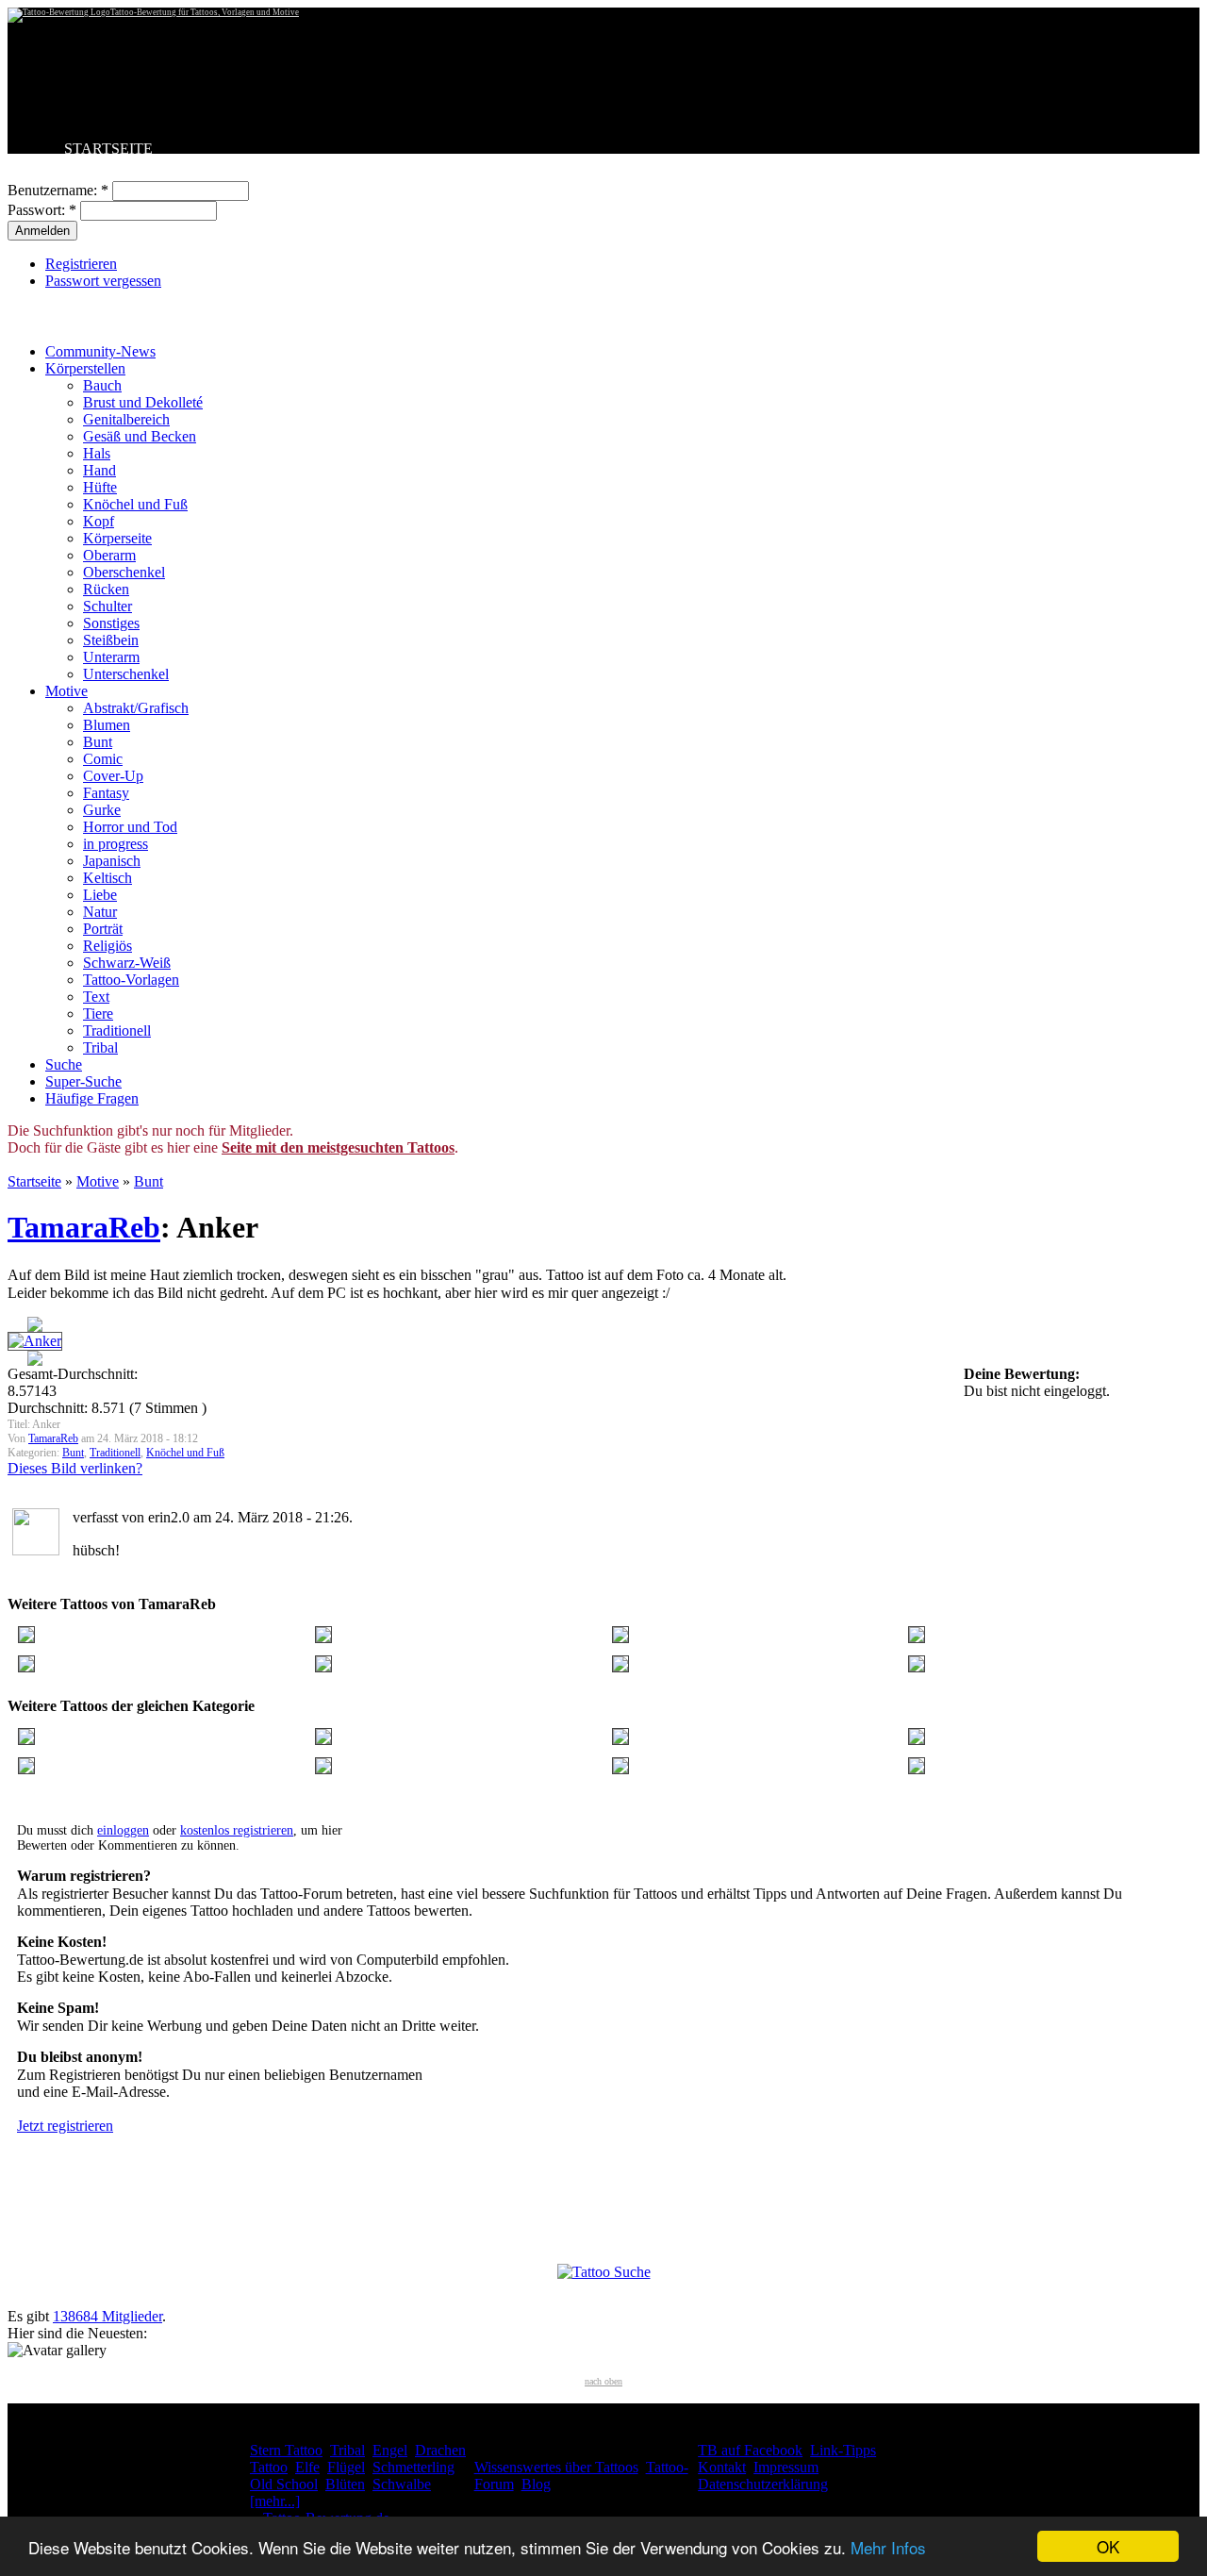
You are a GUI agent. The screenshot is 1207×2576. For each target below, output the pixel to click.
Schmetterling (413, 2467)
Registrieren (81, 264)
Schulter (107, 606)
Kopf (99, 521)
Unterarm (111, 657)
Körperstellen (85, 368)
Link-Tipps (843, 2450)
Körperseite (117, 538)
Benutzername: (58, 190)
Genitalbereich (126, 419)
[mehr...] (275, 2501)
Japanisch (112, 861)
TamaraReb (84, 1227)
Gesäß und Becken (140, 436)
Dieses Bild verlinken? (75, 1468)
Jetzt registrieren (65, 2126)
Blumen (107, 725)
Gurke (102, 810)
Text (96, 997)
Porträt (103, 929)
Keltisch (107, 878)
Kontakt (722, 2467)
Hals (97, 453)
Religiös (107, 946)
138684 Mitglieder (107, 2316)
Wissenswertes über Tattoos (556, 2467)
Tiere (98, 1014)
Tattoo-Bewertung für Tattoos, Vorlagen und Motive (205, 12)
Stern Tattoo (286, 2450)
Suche (64, 1064)
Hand (99, 470)
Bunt (98, 742)
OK (1108, 2546)
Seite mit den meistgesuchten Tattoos (338, 1147)
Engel (390, 2450)
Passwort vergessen (103, 281)
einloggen (123, 1830)
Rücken (106, 589)
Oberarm (109, 555)
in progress (116, 844)
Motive (66, 691)
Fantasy (106, 793)
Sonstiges (111, 623)
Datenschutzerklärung (763, 2484)
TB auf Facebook (750, 2450)
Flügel (346, 2467)
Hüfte (100, 487)
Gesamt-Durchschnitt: (73, 1374)
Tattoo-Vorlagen (131, 980)
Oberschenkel (124, 572)
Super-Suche (83, 1081)
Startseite (34, 1181)
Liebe (100, 895)
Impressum (786, 2467)
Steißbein (111, 640)
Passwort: (42, 210)
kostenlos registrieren (237, 1830)
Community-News (100, 351)
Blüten (345, 2484)
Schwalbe (402, 2484)
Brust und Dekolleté (143, 402)
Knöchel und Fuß (135, 504)
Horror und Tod (130, 827)
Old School (284, 2484)
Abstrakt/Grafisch (136, 708)
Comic (103, 759)
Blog (536, 2484)
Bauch (102, 385)
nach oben (603, 2381)
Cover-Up (113, 776)
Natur (100, 912)
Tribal (100, 1047)
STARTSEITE (108, 149)
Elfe (307, 2467)
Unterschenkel (126, 674)
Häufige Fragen (92, 1098)
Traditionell (117, 1030)
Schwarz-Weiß (127, 963)
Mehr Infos (888, 2547)
